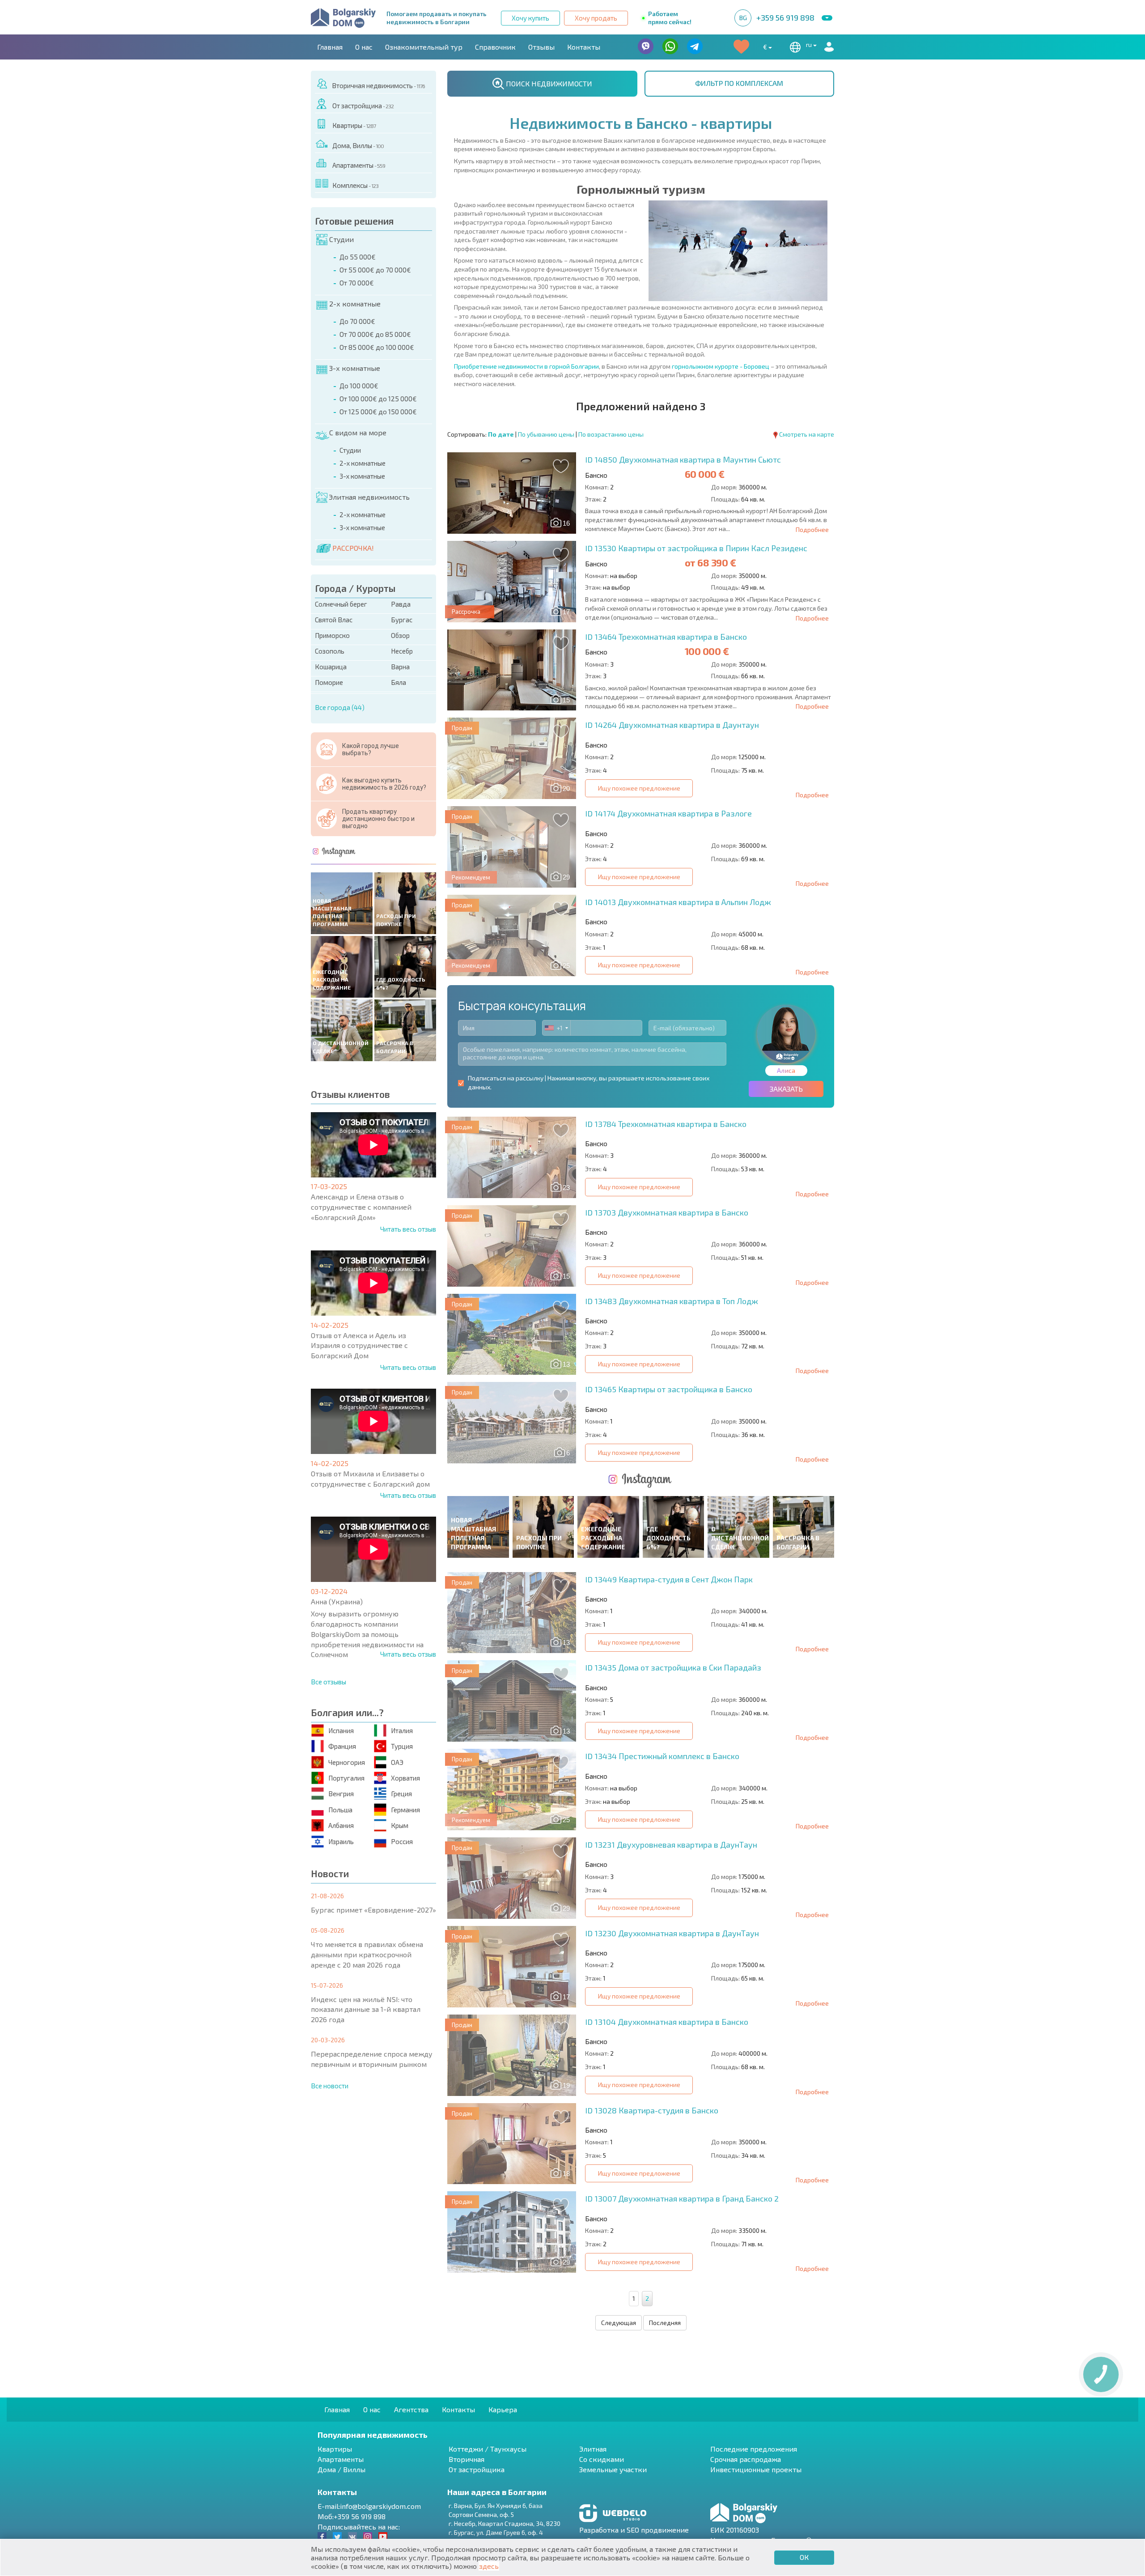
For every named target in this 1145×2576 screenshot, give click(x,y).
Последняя (665, 2323)
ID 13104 (667, 2022)
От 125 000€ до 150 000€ (378, 412)
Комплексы (355, 185)
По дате (501, 434)
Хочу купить (530, 18)
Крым (400, 1825)
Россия (402, 1841)
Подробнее (812, 529)
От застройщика (363, 106)
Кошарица (331, 667)
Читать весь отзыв (408, 1229)
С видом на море (358, 432)
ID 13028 (652, 2110)
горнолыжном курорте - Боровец (721, 366)
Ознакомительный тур (424, 47)
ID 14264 (672, 725)
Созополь (330, 651)
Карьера (503, 2409)
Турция (402, 1746)
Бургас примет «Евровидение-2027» (373, 1910)
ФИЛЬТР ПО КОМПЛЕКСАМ (739, 83)
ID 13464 (666, 637)
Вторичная (466, 2459)
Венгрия (341, 1794)
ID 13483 (672, 1301)
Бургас (402, 620)
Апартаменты (359, 165)
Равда (401, 604)
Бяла (399, 682)
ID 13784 (666, 1124)
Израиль (341, 1841)
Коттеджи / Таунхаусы (488, 2449)
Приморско (332, 635)
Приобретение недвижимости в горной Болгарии (526, 366)
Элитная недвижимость (369, 497)
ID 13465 (669, 1389)
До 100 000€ (359, 386)
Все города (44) (340, 707)
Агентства (411, 2409)
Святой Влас (334, 620)
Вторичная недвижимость (378, 85)
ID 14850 (683, 459)
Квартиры (354, 125)
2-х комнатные (355, 304)
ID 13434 (662, 1756)
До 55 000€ (358, 257)
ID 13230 (672, 1933)
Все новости (330, 2086)
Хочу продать (596, 18)
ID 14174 (668, 813)
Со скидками (602, 2459)
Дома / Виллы (341, 2469)
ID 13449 (669, 1579)
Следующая (619, 2323)
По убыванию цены (546, 434)
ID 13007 (682, 2198)
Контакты (584, 47)
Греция (401, 1794)
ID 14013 (678, 902)
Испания (341, 1730)
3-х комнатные (355, 368)
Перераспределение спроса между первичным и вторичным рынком (372, 2059)
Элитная (593, 2449)
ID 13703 (667, 1212)
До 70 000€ (357, 321)
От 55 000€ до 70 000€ (375, 270)
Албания (341, 1825)
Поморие (329, 682)
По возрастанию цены (611, 434)
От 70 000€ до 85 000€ (375, 334)
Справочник (495, 47)
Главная (330, 47)
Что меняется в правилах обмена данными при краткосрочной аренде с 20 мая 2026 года (367, 1954)
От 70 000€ (357, 283)
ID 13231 (671, 1845)
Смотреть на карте (807, 434)
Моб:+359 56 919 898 (352, 2516)
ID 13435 (673, 1667)
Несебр (402, 651)
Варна (400, 667)
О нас (364, 47)
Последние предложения (754, 2449)
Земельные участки (613, 2469)
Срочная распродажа (746, 2459)
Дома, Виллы (358, 145)
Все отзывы (329, 1682)
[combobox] (556, 1028)
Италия (402, 1730)
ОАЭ (397, 1762)
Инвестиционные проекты (756, 2469)
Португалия (346, 1778)
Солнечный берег (341, 604)
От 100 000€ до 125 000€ (378, 399)
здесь (489, 2566)
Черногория (347, 1762)
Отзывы (541, 47)
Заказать (786, 1089)
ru (810, 45)
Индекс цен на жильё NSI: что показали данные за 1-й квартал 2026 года (366, 2009)
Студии (341, 239)
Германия (405, 1810)
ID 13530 (696, 548)
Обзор (400, 635)
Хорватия (405, 1778)
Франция (342, 1746)
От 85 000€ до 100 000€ (377, 347)
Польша (340, 1810)
